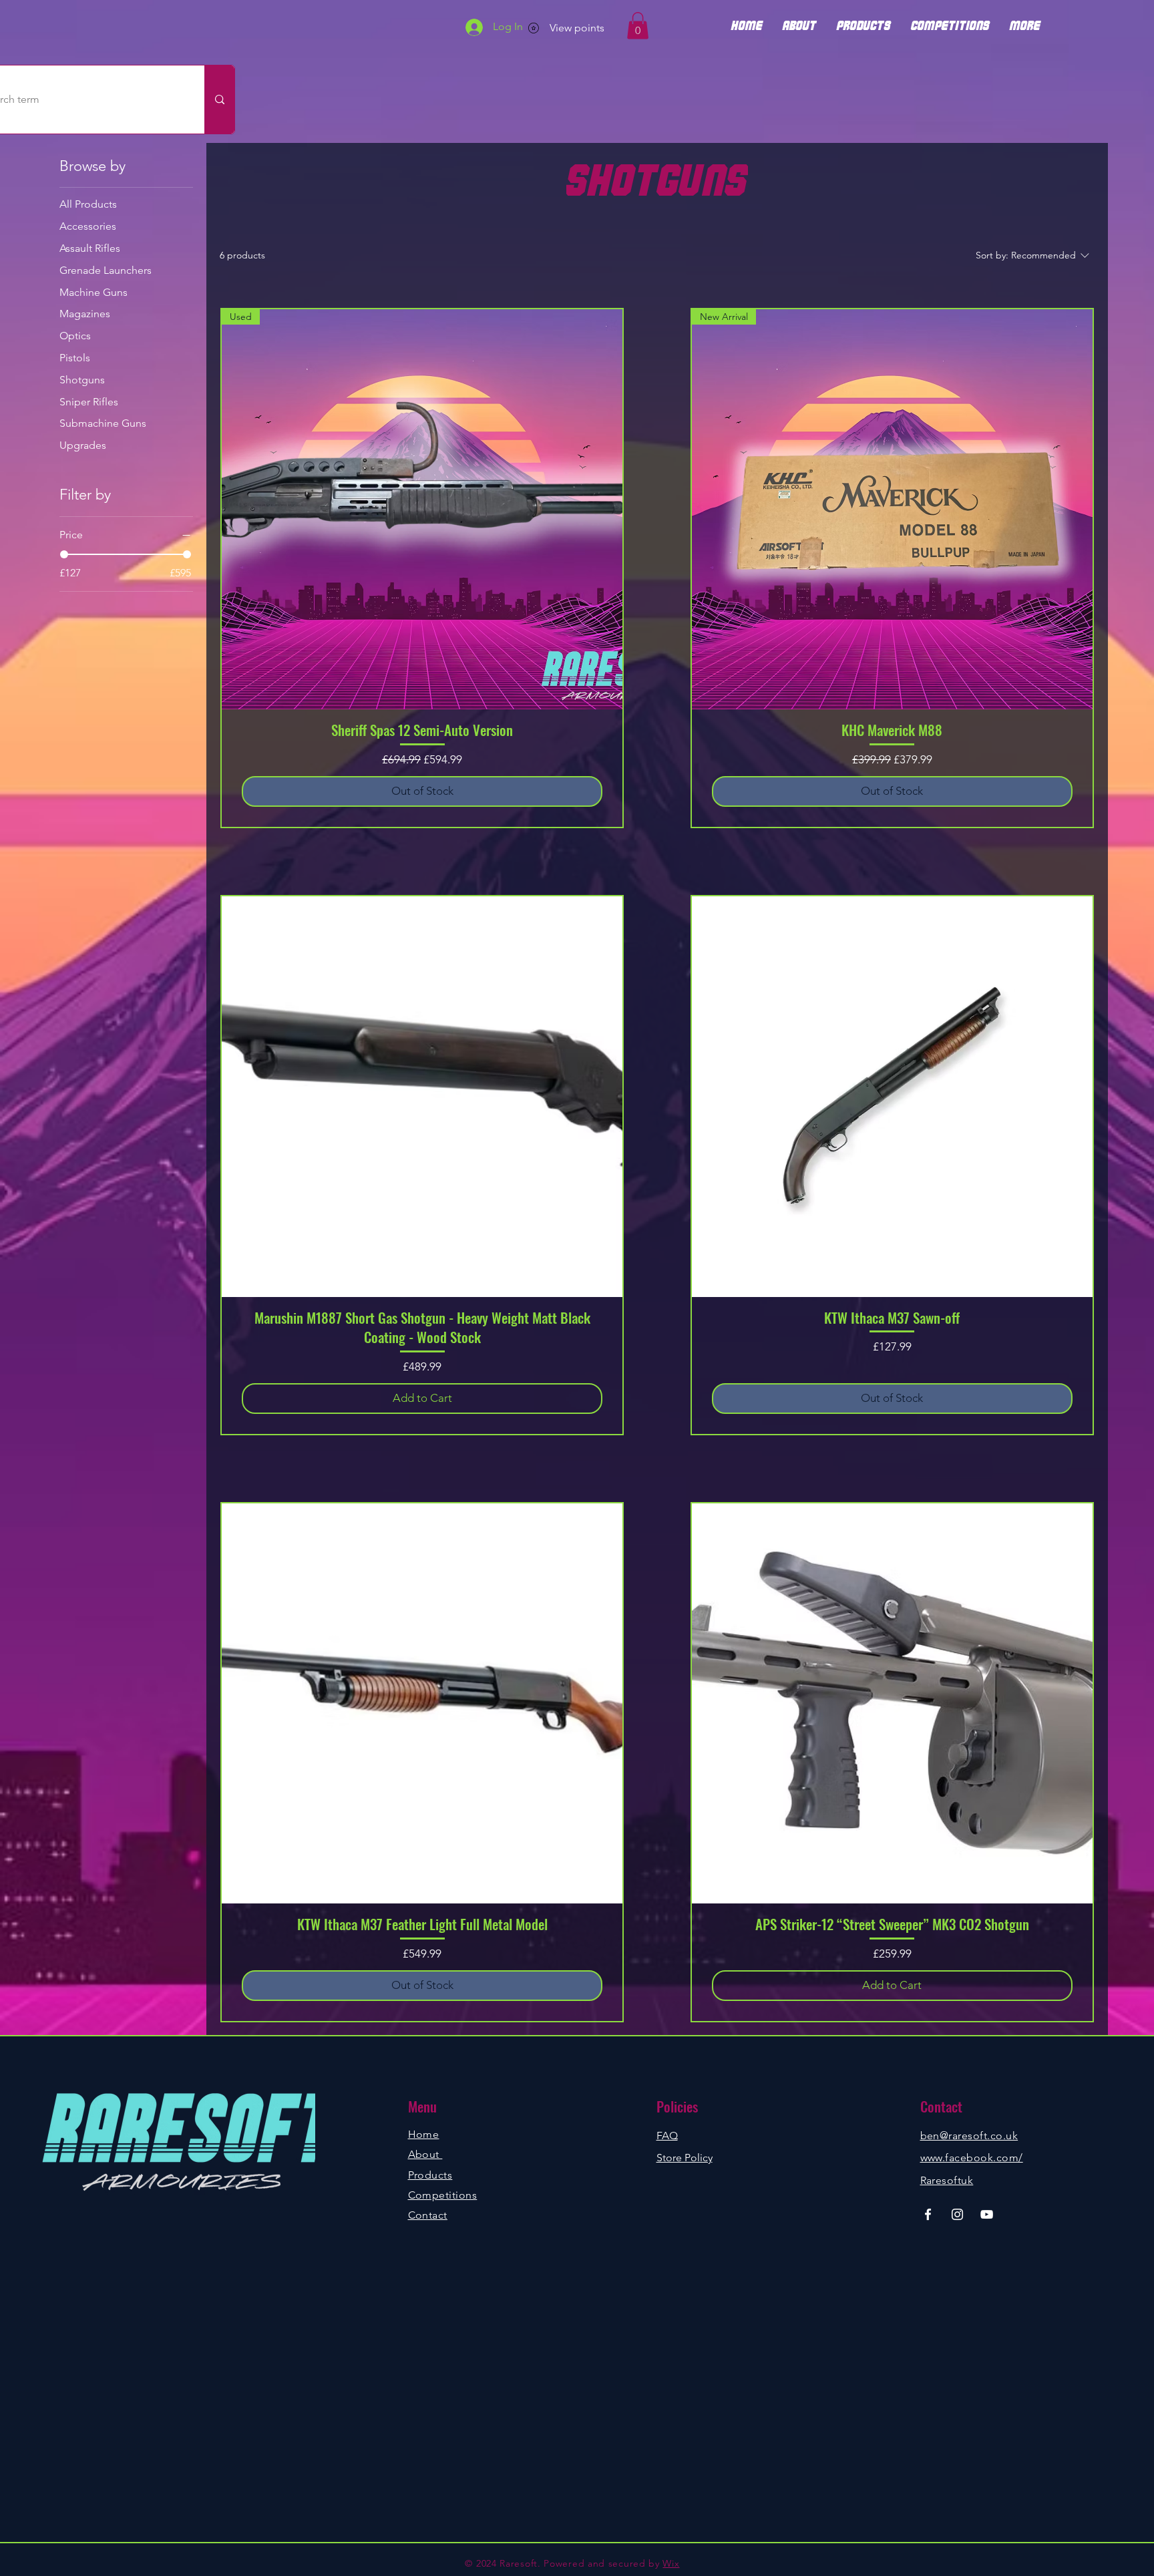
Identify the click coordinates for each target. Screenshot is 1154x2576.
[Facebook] (928, 2214)
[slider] (64, 554)
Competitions (443, 2195)
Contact (428, 2215)
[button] (638, 26)
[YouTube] (987, 2214)
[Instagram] (957, 2214)
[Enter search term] (219, 100)
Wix (671, 2563)
